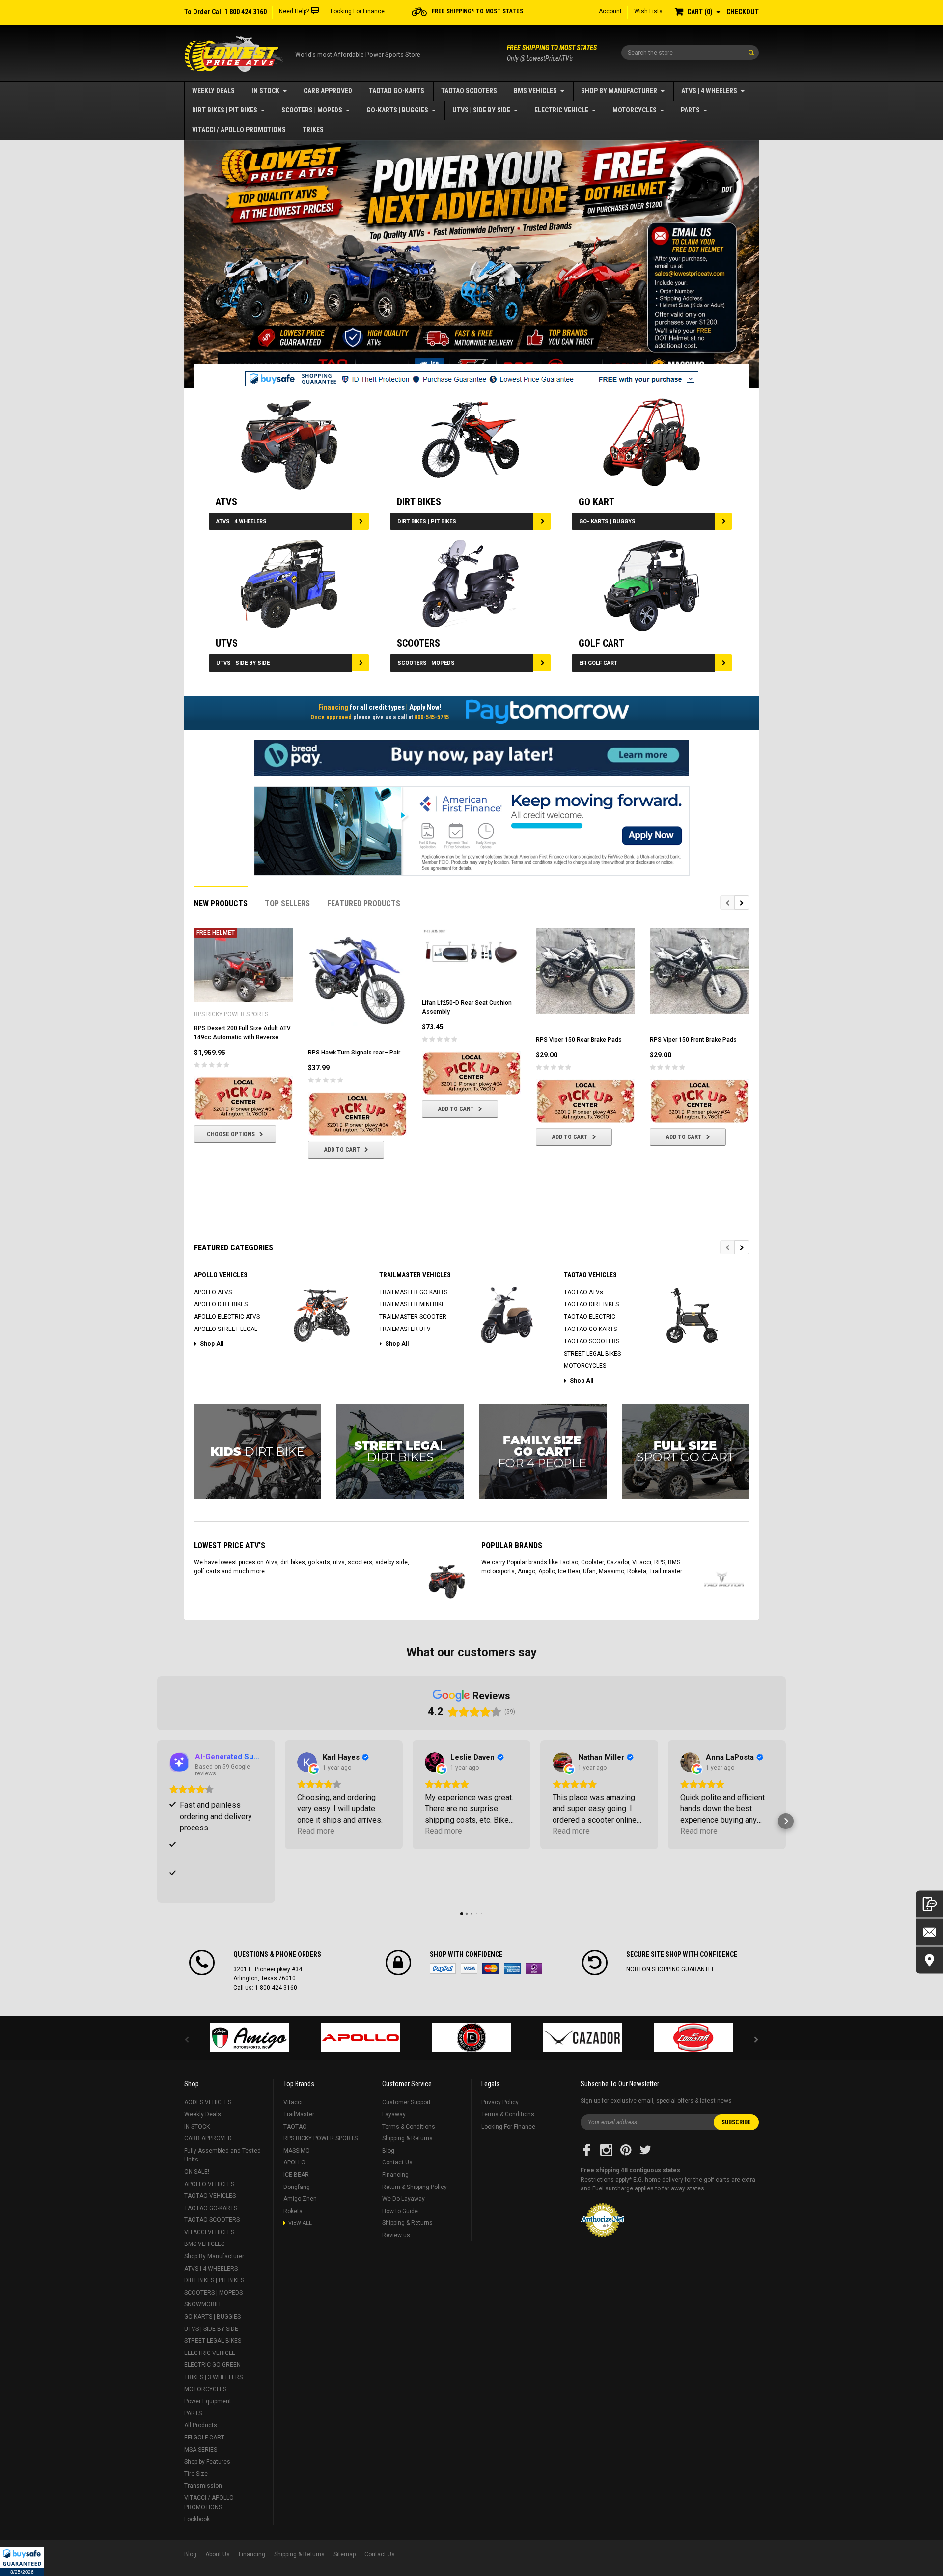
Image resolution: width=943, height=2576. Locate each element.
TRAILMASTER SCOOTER (413, 1317)
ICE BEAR (296, 2175)
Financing (395, 2175)
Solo (534, 1968)
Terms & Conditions (409, 2127)
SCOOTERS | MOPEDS (312, 110)
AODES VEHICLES (208, 2102)
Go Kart (596, 502)
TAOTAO (295, 2127)
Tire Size (196, 2474)
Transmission (203, 2486)
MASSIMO (297, 2151)
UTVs (227, 643)
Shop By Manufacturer (619, 91)
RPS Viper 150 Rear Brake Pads (579, 1040)
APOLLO (294, 2162)
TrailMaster (299, 2114)
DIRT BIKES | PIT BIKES (225, 110)
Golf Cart (601, 643)
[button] (22, 2561)
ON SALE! (197, 2172)
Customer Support (406, 2102)
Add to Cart (342, 1150)
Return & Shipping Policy (415, 2187)
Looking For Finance (358, 11)
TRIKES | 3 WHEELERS (213, 2377)
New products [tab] (221, 903)
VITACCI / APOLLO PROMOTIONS (239, 130)
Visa (469, 1968)
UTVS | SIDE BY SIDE (481, 110)
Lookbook (197, 2519)
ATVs (226, 502)
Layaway (394, 2114)
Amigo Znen (300, 2199)
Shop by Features (207, 2462)
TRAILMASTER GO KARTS (413, 1292)
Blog (388, 2151)
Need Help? (294, 11)
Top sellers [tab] (287, 903)
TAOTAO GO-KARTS (397, 91)
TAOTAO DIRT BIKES (591, 1304)
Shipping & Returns (407, 2138)
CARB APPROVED (328, 91)
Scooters (418, 643)
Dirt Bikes (419, 502)
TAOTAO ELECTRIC (590, 1317)
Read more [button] (316, 1831)
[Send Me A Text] (929, 1904)
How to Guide (400, 2211)
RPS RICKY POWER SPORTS (320, 2138)
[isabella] (361, 2038)
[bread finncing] (472, 758)
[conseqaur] (693, 2038)
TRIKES (313, 130)
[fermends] (582, 2038)
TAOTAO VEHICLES (210, 2196)
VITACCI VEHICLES (209, 2232)
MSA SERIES (201, 2450)
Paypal (443, 1968)
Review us (396, 2235)
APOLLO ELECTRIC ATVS (227, 1317)
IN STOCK (265, 91)
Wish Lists (648, 11)
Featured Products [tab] (364, 903)
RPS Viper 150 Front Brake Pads (693, 1040)
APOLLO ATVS (213, 1292)
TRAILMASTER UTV (405, 1329)
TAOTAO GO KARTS (590, 1329)
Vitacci (293, 2102)
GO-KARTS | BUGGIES (397, 110)
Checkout (743, 12)
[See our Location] (929, 1960)
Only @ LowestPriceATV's (552, 53)
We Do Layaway (403, 2199)
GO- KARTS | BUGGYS (607, 521)
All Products (201, 2425)
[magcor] (471, 2038)
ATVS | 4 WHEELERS (709, 91)
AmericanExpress (512, 1968)
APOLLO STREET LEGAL (226, 1329)
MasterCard (491, 1968)
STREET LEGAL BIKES (592, 1354)
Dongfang (297, 2187)
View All (300, 2223)
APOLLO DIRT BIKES (221, 1304)
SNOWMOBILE (203, 2304)
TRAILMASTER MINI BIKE (412, 1304)
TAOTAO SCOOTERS (469, 91)
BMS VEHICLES (535, 91)
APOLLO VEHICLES (209, 2184)
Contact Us (397, 2162)
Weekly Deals (213, 91)
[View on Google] (307, 1762)
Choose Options (231, 1134)
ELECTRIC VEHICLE (561, 110)
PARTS (690, 110)
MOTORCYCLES (635, 110)
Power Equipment (208, 2401)
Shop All (212, 1344)
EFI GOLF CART (598, 663)
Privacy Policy (500, 2102)
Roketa (293, 2211)
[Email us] (929, 1932)
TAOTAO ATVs (583, 1292)
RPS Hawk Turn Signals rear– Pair (354, 1053)
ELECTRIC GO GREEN (212, 2365)
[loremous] (250, 2038)
